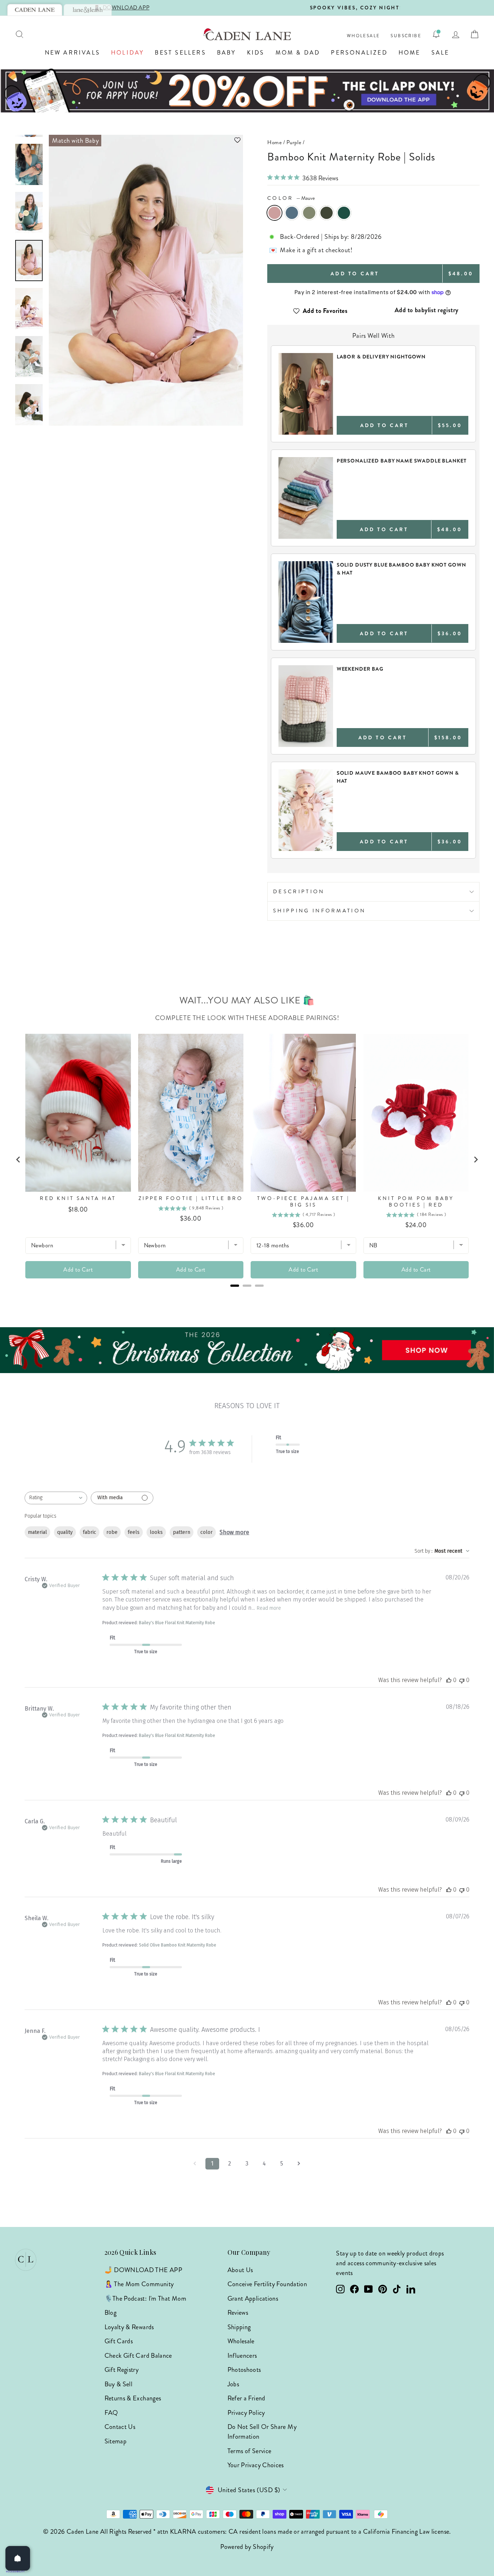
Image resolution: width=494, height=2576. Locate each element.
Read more (269, 1608)
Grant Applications (253, 2298)
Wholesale (363, 36)
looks (156, 1532)
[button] (146, 140)
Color (291, 198)
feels (134, 1532)
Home (410, 53)
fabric (90, 1532)
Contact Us (120, 2427)
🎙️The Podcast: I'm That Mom (145, 2298)
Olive (327, 213)
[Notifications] (436, 34)
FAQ (111, 2413)
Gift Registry (122, 2370)
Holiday (127, 53)
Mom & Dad (298, 53)
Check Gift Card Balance (138, 2356)
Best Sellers (180, 53)
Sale (440, 53)
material (37, 1532)
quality (65, 1532)
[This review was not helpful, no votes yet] (462, 1680)
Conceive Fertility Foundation (267, 2284)
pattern (182, 1532)
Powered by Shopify (247, 2547)
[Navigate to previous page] (195, 2164)
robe (112, 1532)
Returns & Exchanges (133, 2398)
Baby (227, 53)
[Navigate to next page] (299, 2164)
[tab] (35, 10)
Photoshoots (244, 2370)
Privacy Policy (246, 2413)
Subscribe (406, 36)
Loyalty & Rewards (129, 2327)
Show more (234, 1532)
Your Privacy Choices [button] (256, 2465)
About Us (240, 2270)
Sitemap (116, 2441)
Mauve (274, 213)
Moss (309, 213)
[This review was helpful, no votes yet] (449, 1680)
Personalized (359, 53)
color (206, 1532)
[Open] (18, 2558)
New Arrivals (73, 53)
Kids (256, 53)
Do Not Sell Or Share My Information (262, 2432)
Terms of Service (250, 2451)
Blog (110, 2313)
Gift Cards (119, 2341)
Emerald (344, 213)
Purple (294, 142)
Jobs (233, 2384)
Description (299, 891)
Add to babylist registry (427, 310)
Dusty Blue (292, 213)
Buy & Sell (119, 2384)
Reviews (238, 2313)
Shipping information (319, 911)
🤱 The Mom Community (139, 2284)
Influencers (242, 2356)
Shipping (239, 2327)
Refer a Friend (246, 2398)
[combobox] (56, 1498)
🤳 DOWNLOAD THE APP (143, 2270)
